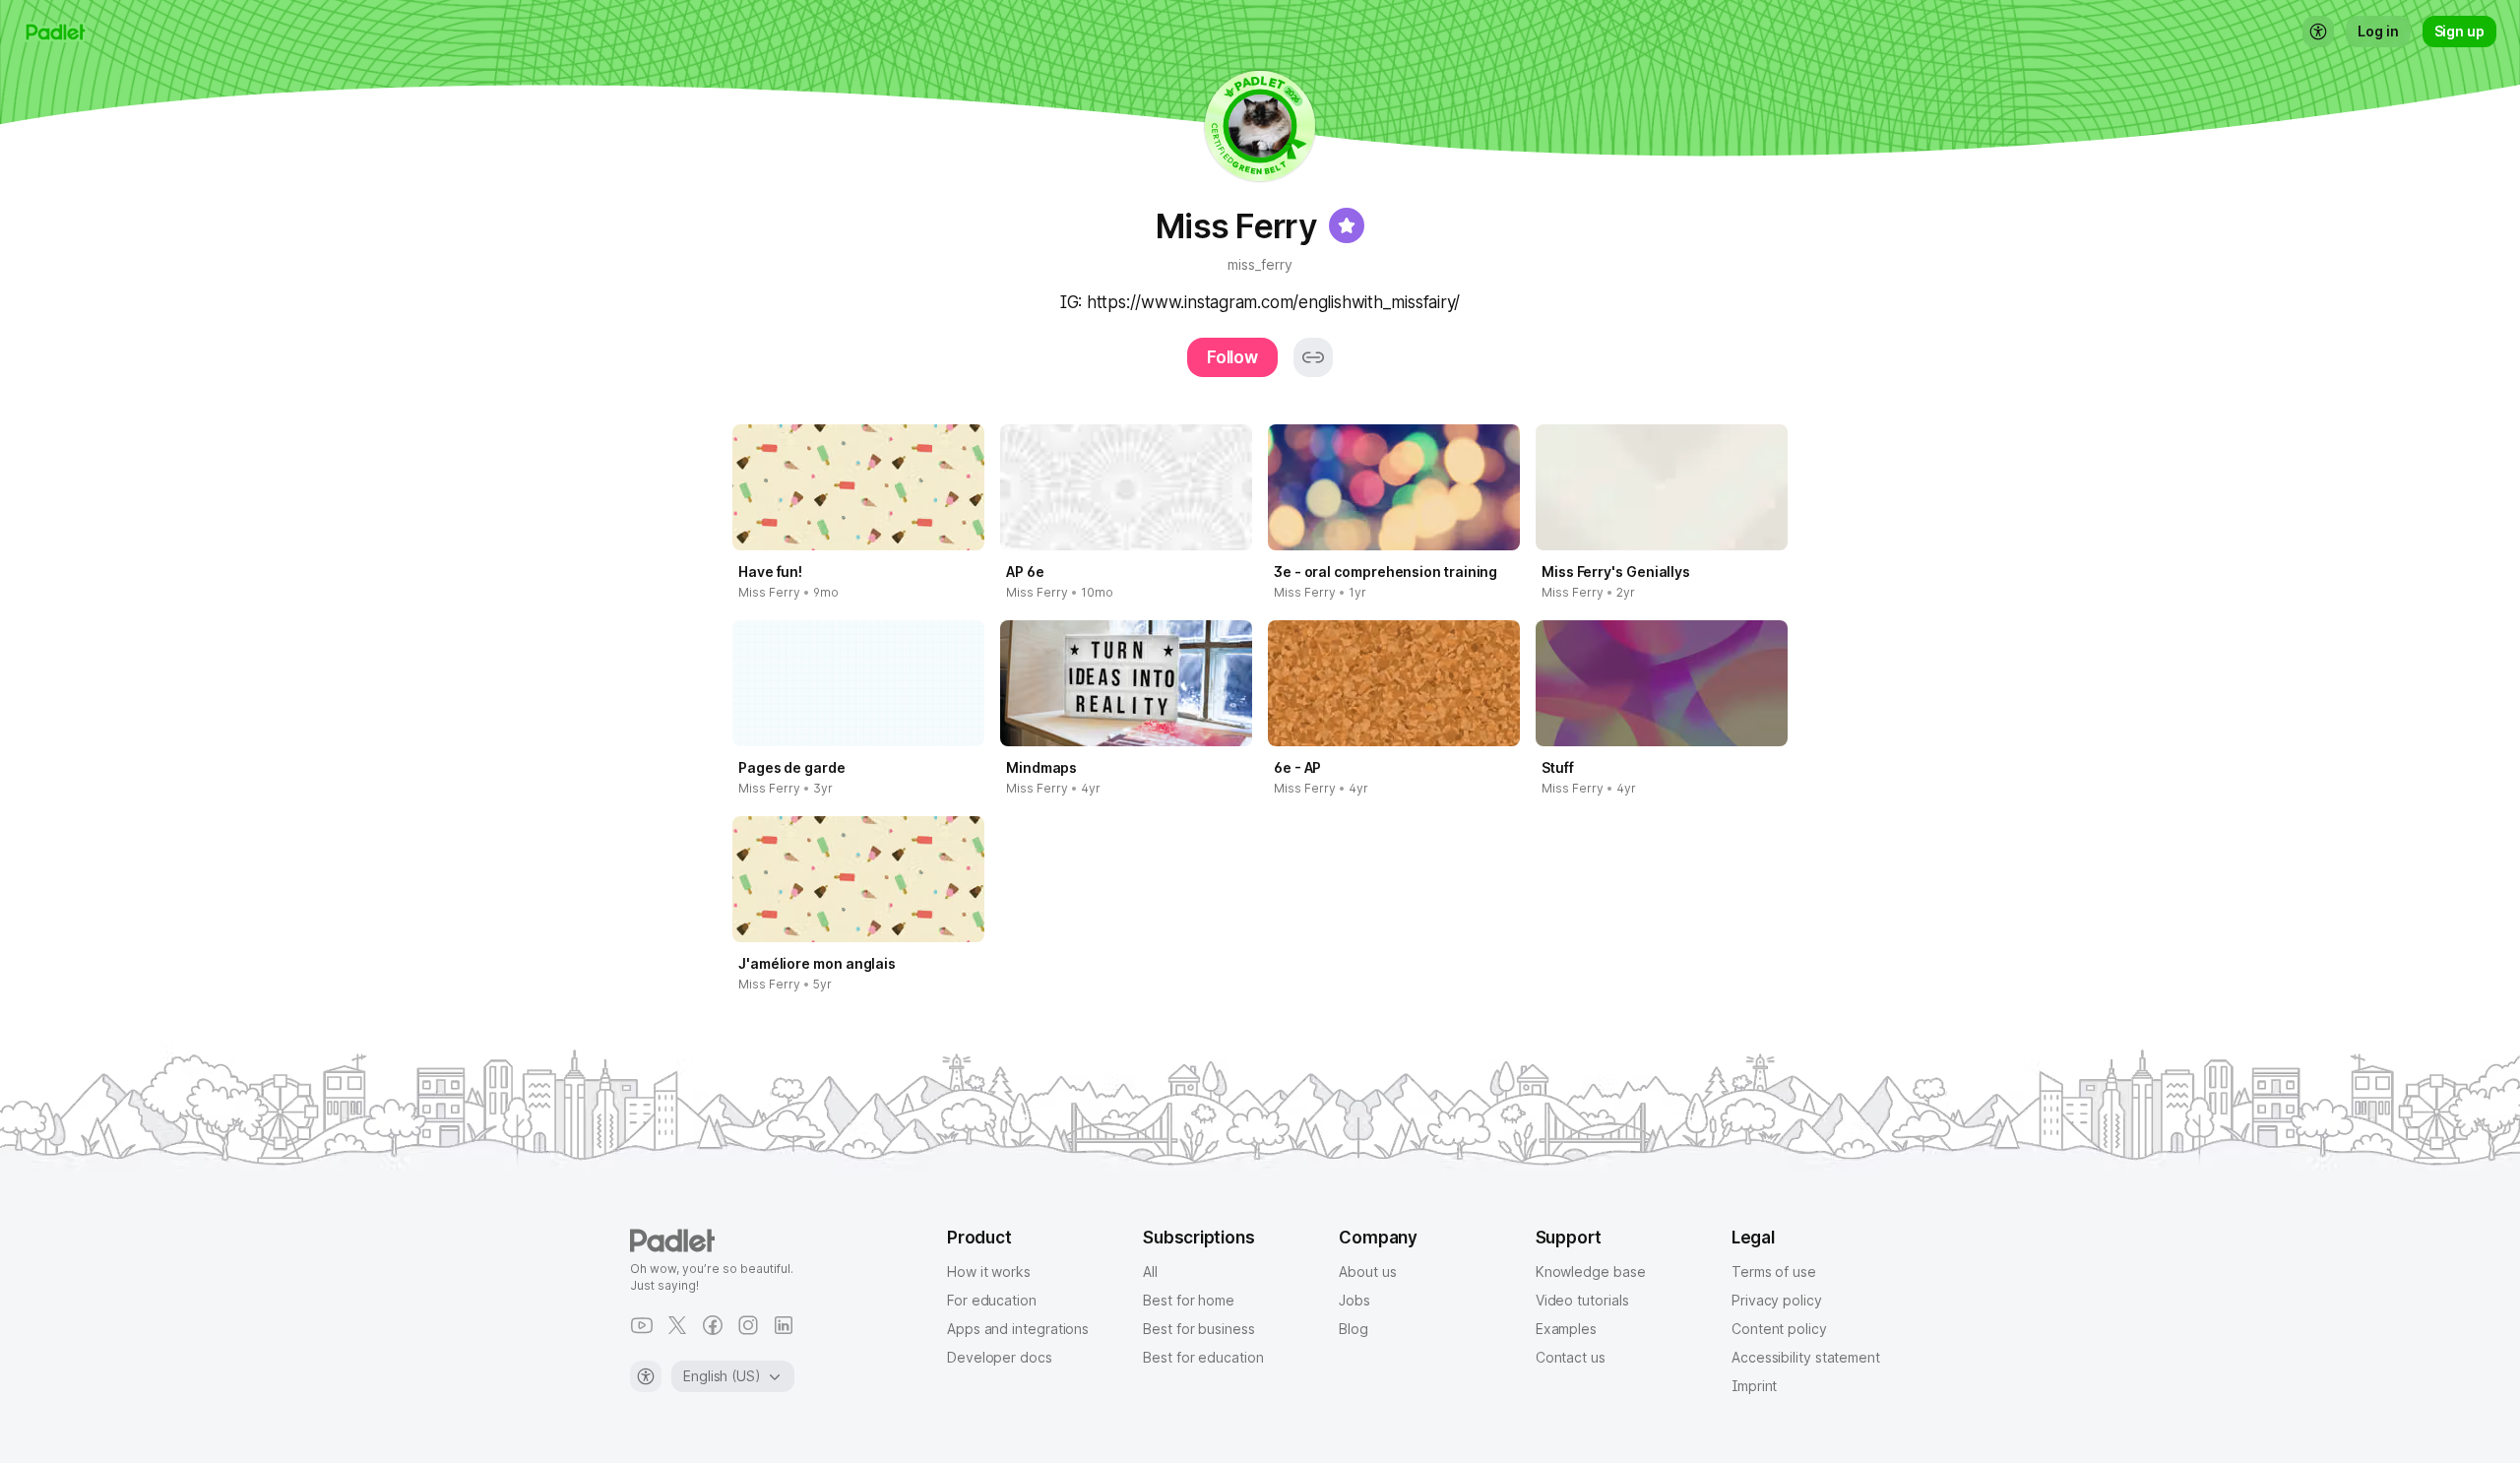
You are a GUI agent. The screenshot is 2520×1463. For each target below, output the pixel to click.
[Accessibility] (646, 1376)
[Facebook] (713, 1325)
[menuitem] (2318, 32)
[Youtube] (642, 1325)
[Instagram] (748, 1325)
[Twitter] (677, 1325)
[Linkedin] (784, 1325)
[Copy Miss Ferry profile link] (1313, 357)
